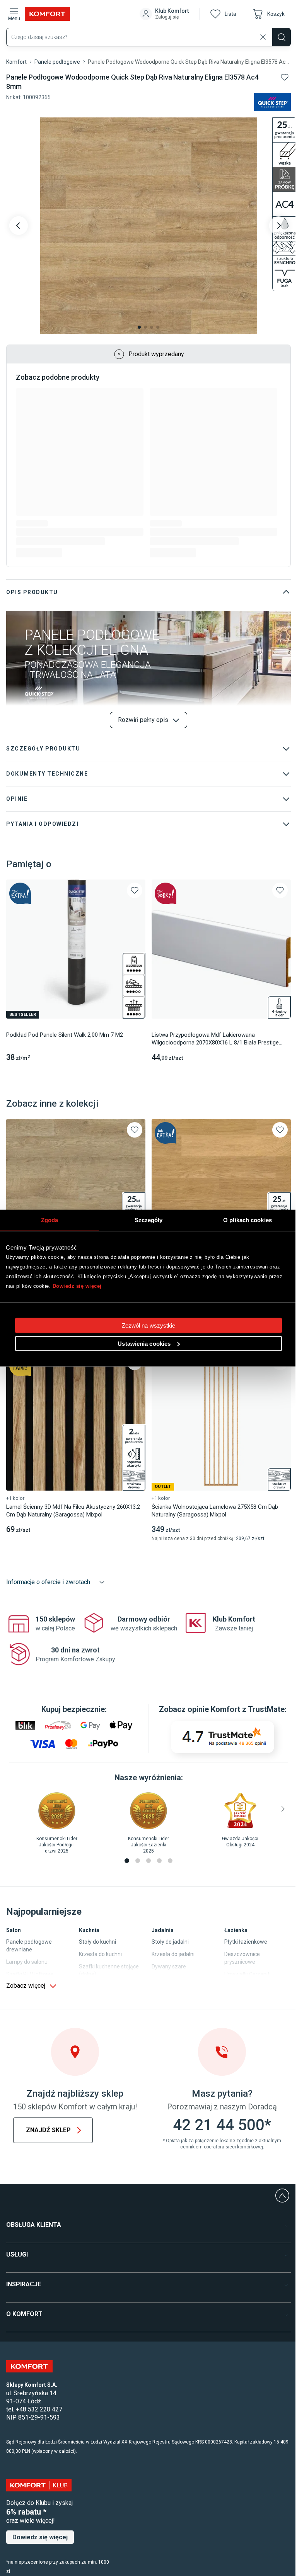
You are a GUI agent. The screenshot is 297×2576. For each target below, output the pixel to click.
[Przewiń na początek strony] (282, 2196)
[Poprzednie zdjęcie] (19, 226)
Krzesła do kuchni (100, 1954)
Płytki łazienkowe (246, 1942)
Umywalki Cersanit (247, 1974)
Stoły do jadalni (170, 1942)
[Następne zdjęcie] (278, 226)
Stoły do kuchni (97, 1942)
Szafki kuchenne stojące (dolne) (109, 1970)
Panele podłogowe (57, 62)
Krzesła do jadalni (173, 1954)
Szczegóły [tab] (149, 1220)
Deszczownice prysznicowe (242, 1958)
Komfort (16, 62)
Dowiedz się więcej (77, 1286)
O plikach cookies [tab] (247, 1220)
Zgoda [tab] (50, 1220)
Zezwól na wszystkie (149, 1325)
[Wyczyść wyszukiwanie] (263, 37)
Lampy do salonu (27, 1962)
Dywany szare (169, 1966)
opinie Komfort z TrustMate (236, 1709)
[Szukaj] (282, 37)
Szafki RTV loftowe (30, 1974)
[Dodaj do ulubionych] (285, 77)
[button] (165, 14)
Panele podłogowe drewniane (29, 1946)
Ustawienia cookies (144, 1344)
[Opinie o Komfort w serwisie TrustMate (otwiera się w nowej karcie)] (223, 1737)
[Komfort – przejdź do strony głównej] (29, 2366)
